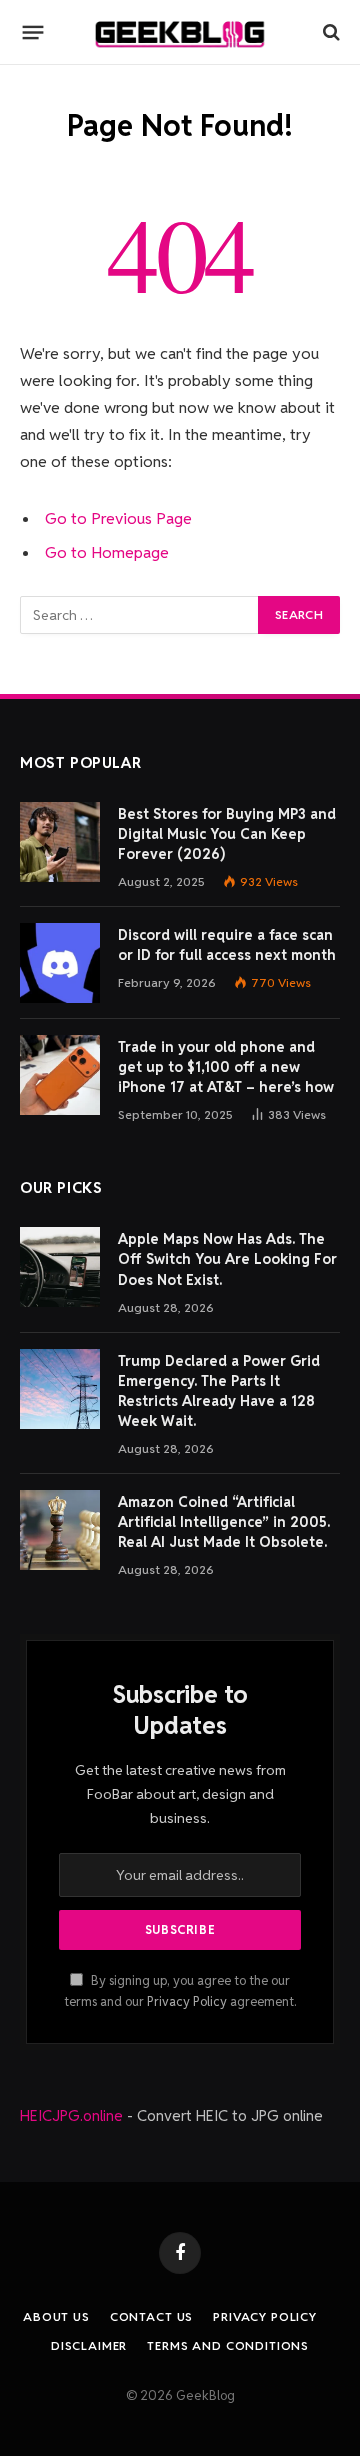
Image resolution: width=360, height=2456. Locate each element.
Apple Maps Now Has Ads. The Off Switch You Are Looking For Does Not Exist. (227, 1259)
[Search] (329, 32)
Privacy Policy (187, 2001)
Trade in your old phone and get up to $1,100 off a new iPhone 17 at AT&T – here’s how (226, 1067)
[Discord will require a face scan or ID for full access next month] (60, 963)
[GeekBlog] (180, 32)
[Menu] (33, 32)
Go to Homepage (107, 552)
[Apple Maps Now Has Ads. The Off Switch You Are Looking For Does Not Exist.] (60, 1267)
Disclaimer (89, 2345)
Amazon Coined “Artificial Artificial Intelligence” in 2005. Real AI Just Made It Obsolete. (224, 1522)
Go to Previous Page (118, 518)
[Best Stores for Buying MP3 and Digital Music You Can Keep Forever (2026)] (60, 842)
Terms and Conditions (228, 2345)
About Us (56, 2316)
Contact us (151, 2316)
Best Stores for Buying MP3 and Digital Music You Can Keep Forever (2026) (227, 834)
